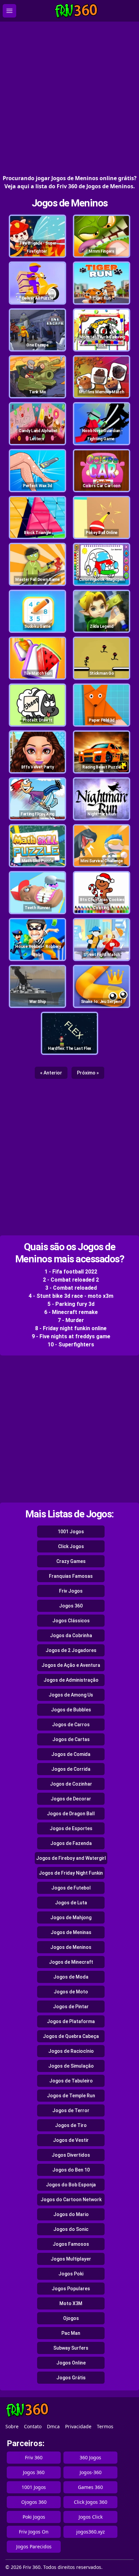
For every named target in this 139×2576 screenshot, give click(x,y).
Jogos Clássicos (71, 1621)
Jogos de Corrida (71, 1769)
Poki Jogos (34, 2517)
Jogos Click (91, 2517)
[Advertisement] (69, 98)
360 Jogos (90, 2457)
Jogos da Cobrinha (71, 1635)
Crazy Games (71, 1561)
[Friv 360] (76, 11)
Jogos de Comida (71, 1754)
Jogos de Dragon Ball (71, 1814)
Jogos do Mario (71, 2214)
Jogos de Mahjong (71, 1917)
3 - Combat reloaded (71, 1288)
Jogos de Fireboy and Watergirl (71, 1858)
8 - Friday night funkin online (71, 1328)
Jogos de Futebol (71, 1888)
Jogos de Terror (71, 2110)
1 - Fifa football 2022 (71, 1272)
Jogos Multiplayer (71, 2259)
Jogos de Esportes (71, 1828)
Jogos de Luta (71, 1903)
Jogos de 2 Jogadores (71, 1650)
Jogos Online (71, 2363)
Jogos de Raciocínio (71, 2051)
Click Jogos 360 (91, 2502)
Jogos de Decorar (71, 1799)
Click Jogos (71, 1546)
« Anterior (51, 1073)
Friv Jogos (71, 1591)
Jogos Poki (71, 2274)
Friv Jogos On (34, 2532)
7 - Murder (71, 1320)
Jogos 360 (71, 1606)
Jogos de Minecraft (71, 1962)
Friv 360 (34, 2457)
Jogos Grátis (71, 2378)
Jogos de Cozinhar (71, 1784)
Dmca (53, 2426)
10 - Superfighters (71, 1345)
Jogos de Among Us (71, 1695)
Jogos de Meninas (71, 1932)
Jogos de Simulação (71, 2066)
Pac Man (71, 2333)
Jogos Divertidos (71, 2155)
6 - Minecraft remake (71, 1312)
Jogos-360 (91, 2472)
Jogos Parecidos (34, 2546)
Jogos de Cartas (71, 1739)
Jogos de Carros (71, 1725)
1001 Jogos (71, 1532)
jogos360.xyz (91, 2532)
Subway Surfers (71, 2348)
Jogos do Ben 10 (71, 2170)
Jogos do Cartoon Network (71, 2200)
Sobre (12, 2426)
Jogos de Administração (71, 1680)
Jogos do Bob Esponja (71, 2185)
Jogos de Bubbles (71, 1710)
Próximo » (88, 1073)
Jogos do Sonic (71, 2229)
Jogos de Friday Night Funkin (71, 1873)
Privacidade (78, 2426)
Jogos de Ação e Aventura (71, 1665)
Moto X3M (71, 2303)
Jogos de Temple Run (71, 2096)
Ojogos (71, 2318)
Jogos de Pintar (71, 2007)
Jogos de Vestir (71, 2140)
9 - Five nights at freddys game (71, 1336)
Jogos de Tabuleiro (71, 2081)
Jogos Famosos (71, 2244)
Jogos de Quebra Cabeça (71, 2036)
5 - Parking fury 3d (71, 1304)
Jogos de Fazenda (71, 1843)
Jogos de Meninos (70, 203)
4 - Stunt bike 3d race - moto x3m (71, 1296)
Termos (105, 2426)
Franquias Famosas (71, 1576)
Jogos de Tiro (71, 2125)
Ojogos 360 (34, 2502)
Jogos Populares (71, 2289)
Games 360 (90, 2487)
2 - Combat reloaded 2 (71, 1280)
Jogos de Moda (71, 1977)
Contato (33, 2426)
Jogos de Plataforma (71, 2021)
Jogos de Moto (71, 1992)
